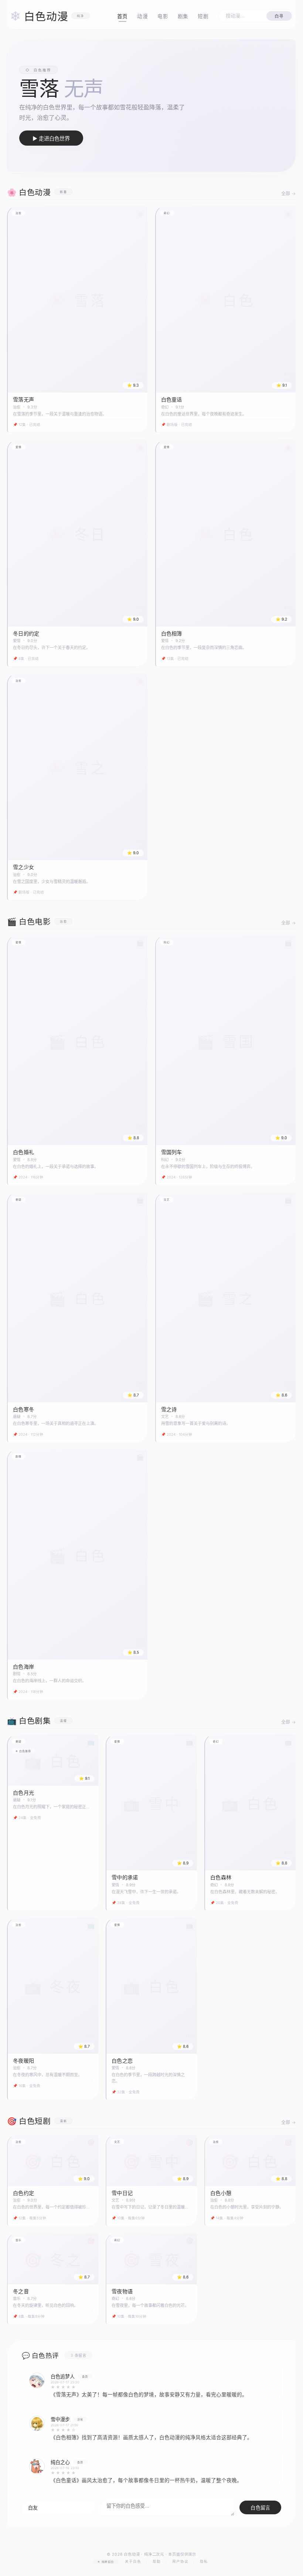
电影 (163, 16)
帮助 (157, 2561)
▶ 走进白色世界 (51, 138)
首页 (122, 16)
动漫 (142, 16)
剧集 (183, 16)
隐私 (204, 2561)
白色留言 (260, 2508)
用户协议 (180, 2561)
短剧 (203, 16)
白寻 (279, 16)
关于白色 (133, 2561)
